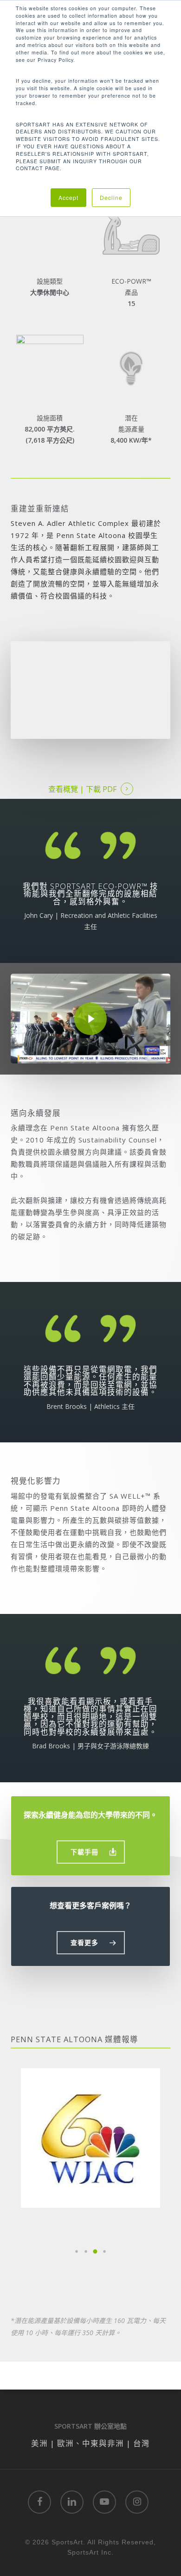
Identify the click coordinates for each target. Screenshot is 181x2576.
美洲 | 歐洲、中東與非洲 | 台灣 (90, 2443)
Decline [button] (111, 197)
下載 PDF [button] (101, 789)
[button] (91, 1852)
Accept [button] (68, 197)
